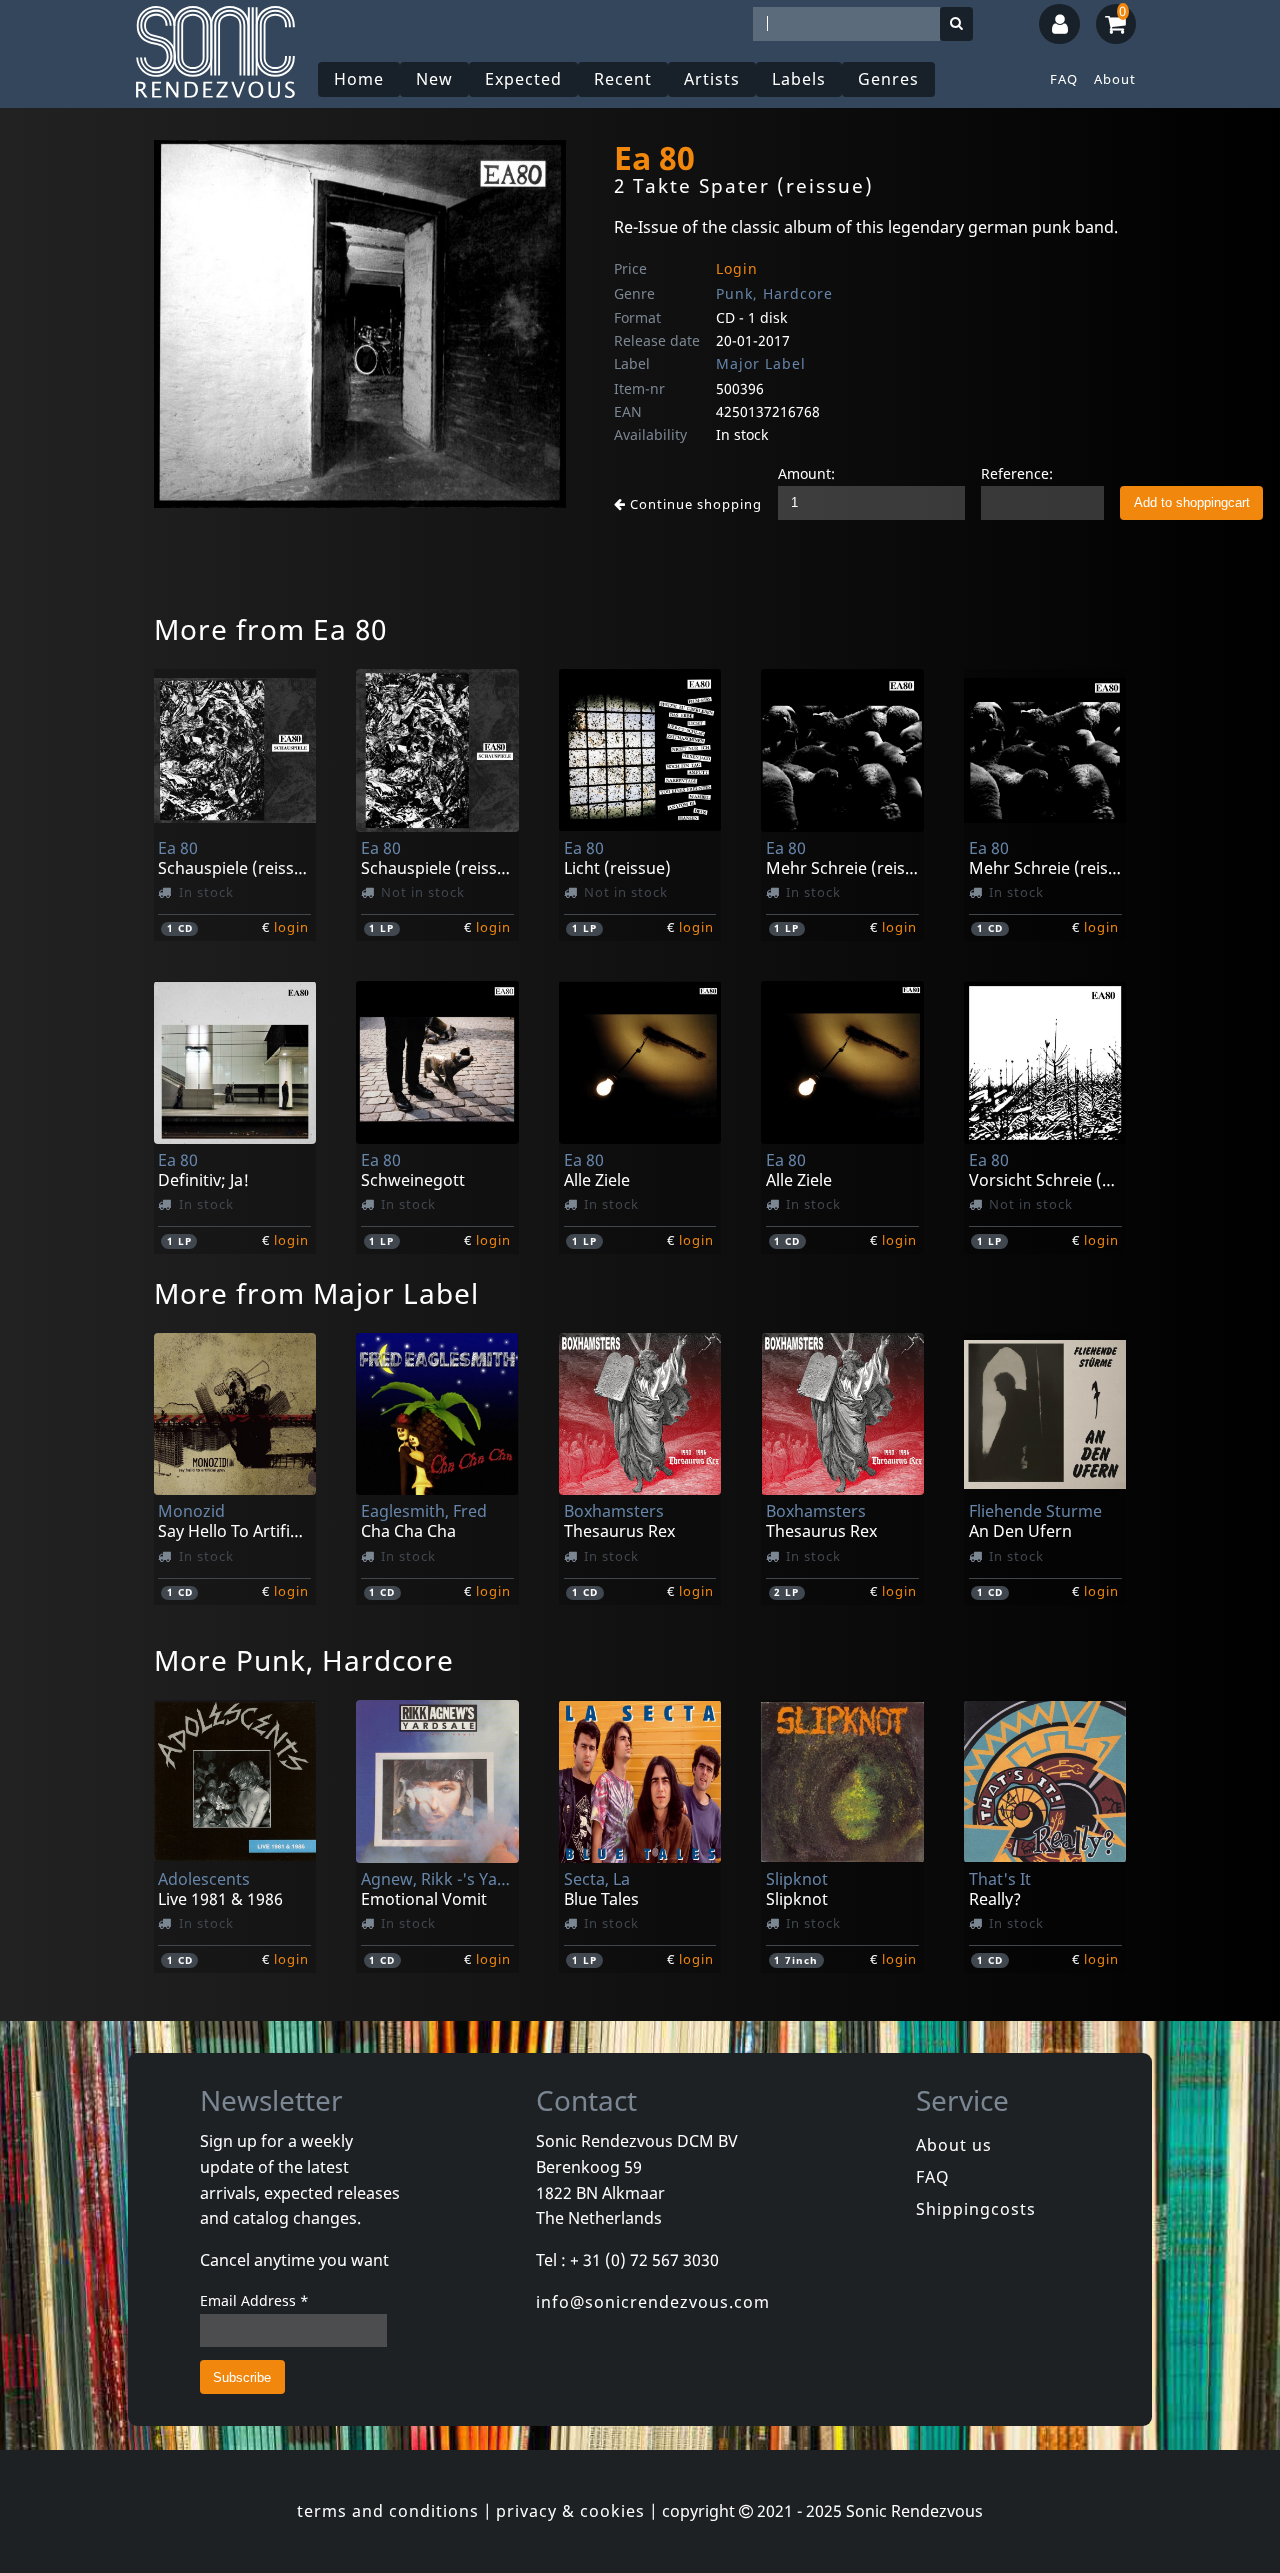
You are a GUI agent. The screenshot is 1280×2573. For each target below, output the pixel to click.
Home (359, 79)
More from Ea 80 (270, 629)
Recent (623, 79)
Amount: (806, 473)
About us (954, 2145)
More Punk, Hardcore (304, 1660)
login (291, 927)
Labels (799, 79)
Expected (523, 79)
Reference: (1017, 473)
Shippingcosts (976, 2209)
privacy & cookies (570, 2511)
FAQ (1064, 79)
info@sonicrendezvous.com (653, 2302)
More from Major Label (316, 1293)
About (1115, 79)
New (434, 79)
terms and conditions (388, 2511)
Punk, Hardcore (774, 293)
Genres (888, 79)
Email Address (254, 2300)
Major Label (761, 363)
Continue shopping (694, 504)
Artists (712, 79)
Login (737, 268)
